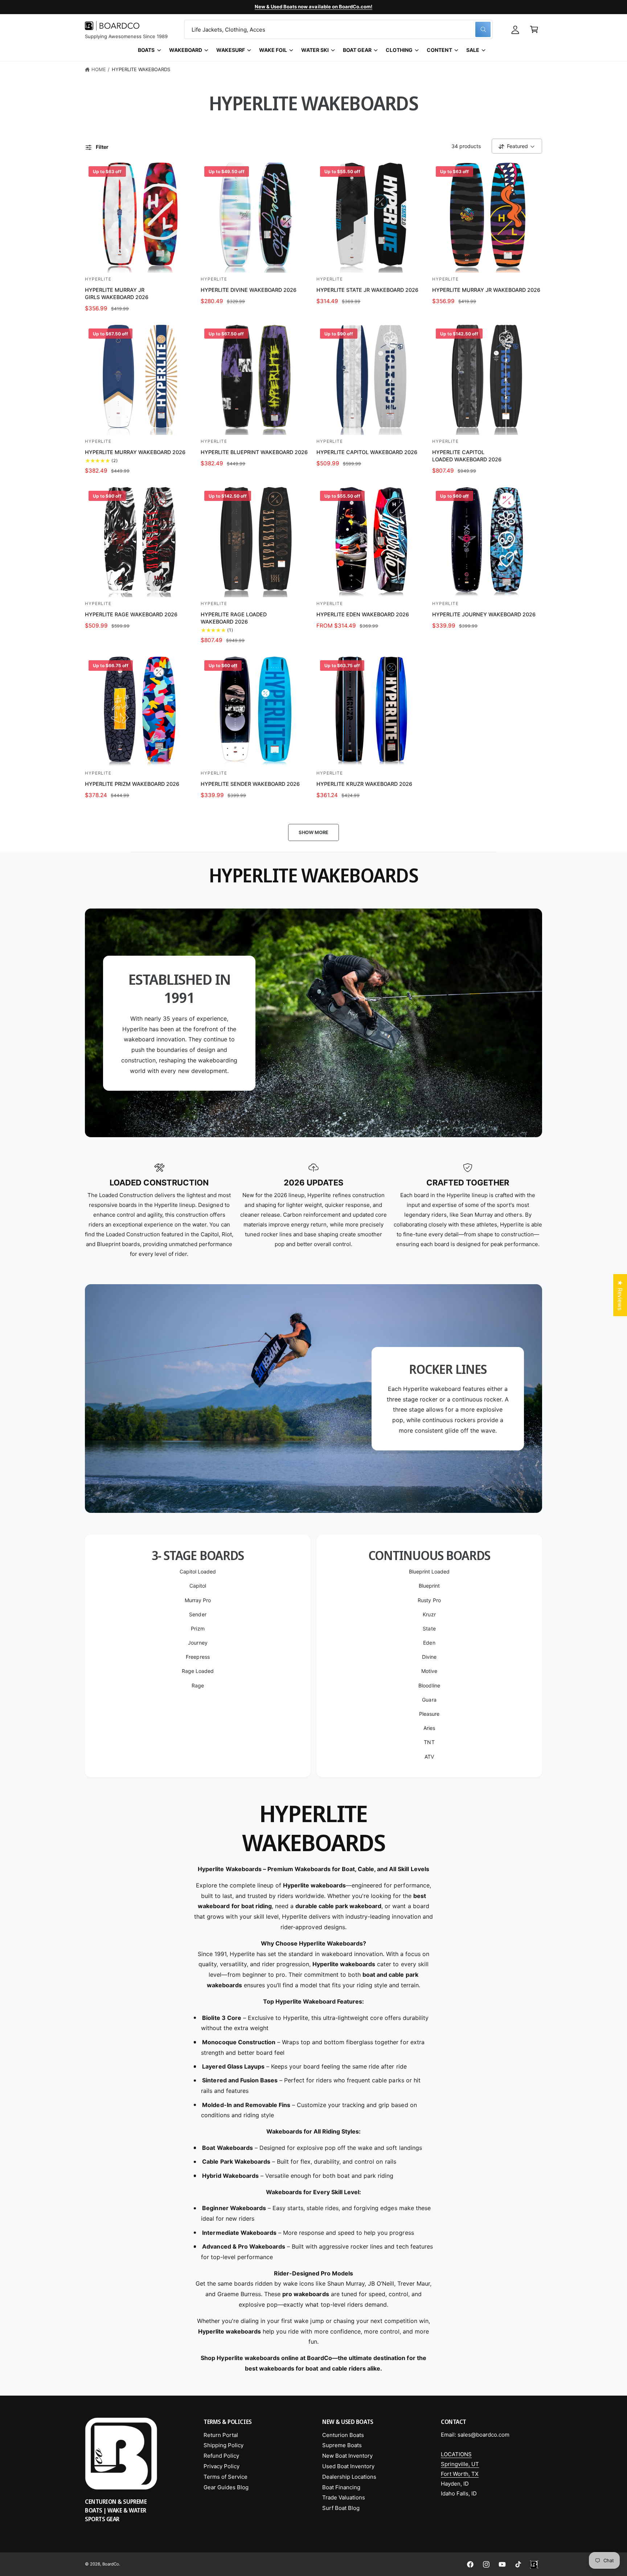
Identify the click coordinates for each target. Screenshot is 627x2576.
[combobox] (338, 29)
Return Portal (221, 2435)
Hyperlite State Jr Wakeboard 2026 (367, 290)
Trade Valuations (344, 2497)
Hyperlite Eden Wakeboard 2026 (363, 614)
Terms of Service (226, 2477)
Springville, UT (460, 2464)
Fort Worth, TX (460, 2474)
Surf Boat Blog (341, 2508)
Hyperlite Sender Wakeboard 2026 (250, 784)
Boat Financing (341, 2487)
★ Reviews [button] (620, 1295)
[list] (313, 1211)
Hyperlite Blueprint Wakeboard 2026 (254, 452)
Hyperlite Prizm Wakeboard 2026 (132, 784)
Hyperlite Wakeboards (141, 69)
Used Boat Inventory (348, 2466)
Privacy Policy (222, 2466)
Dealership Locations (349, 2477)
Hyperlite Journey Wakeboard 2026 (484, 614)
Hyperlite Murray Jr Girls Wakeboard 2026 (117, 293)
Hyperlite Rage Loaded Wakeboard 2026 (234, 618)
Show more (313, 832)
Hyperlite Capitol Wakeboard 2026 (367, 452)
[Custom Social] (534, 2564)
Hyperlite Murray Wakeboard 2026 (135, 452)
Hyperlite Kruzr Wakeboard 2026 (364, 784)
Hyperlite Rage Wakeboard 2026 (131, 614)
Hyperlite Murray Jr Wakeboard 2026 (486, 290)
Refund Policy (221, 2456)
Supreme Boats (342, 2445)
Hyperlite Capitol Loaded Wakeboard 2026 (467, 456)
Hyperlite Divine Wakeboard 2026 (249, 290)
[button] (534, 29)
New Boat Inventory (347, 2456)
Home (99, 69)
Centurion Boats (343, 2435)
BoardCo (111, 2564)
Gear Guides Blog (226, 2487)
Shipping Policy (224, 2445)
